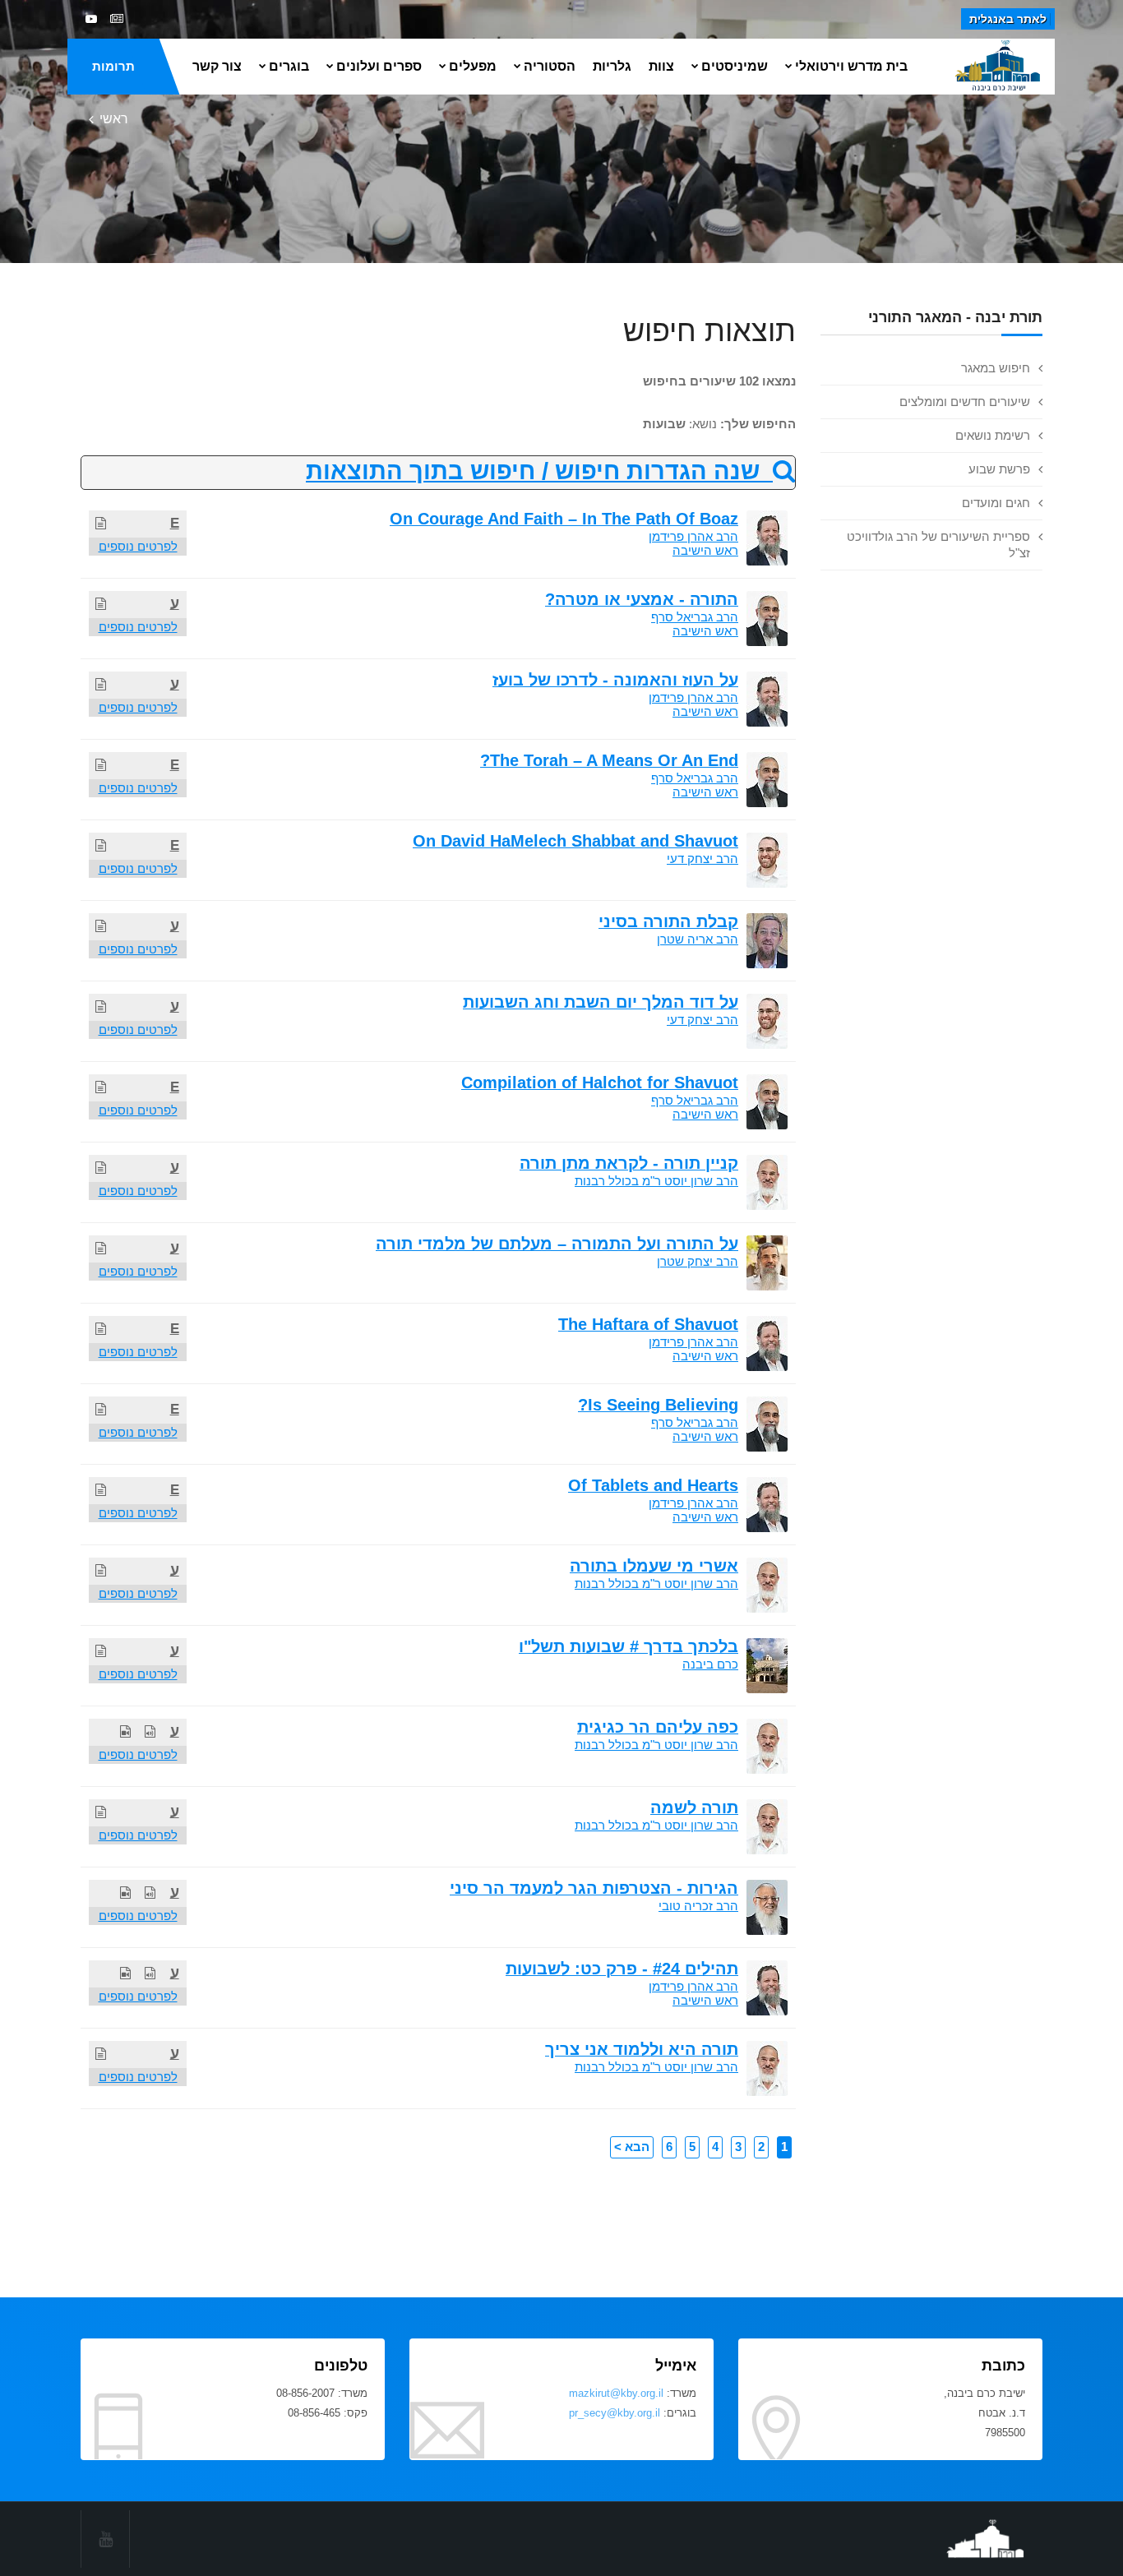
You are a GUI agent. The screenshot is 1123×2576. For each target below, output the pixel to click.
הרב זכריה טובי (698, 1906)
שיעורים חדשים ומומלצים (965, 402)
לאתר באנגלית (1008, 19)
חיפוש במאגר (996, 368)
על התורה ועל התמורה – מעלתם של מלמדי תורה (557, 1244)
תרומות (113, 66)
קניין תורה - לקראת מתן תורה (629, 1163)
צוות (661, 66)
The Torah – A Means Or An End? (609, 760)
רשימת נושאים (993, 435)
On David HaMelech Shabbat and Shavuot (575, 841)
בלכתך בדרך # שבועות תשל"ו (629, 1646)
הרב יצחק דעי (702, 859)
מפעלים (473, 66)
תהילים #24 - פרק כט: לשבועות (622, 1969)
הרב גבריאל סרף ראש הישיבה (695, 624)
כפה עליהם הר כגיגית (658, 1727)
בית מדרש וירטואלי (851, 66)
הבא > (632, 2147)
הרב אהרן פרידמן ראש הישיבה (693, 543)
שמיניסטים (735, 66)
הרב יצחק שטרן (698, 1261)
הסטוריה (550, 66)
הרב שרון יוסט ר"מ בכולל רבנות (656, 1181)
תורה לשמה (694, 1807)
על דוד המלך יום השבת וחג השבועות (601, 1002)
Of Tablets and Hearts (653, 1485)
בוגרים (289, 66)
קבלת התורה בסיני (668, 921)
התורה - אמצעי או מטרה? (642, 599)
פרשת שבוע (999, 469)
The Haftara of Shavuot (648, 1324)
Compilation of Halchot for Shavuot (600, 1083)
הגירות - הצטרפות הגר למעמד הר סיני (594, 1888)
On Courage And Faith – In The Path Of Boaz (564, 519)
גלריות (612, 66)
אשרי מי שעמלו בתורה (654, 1566)
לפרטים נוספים (138, 546)
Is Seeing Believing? (658, 1405)
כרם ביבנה (710, 1664)
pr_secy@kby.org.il (615, 2413)
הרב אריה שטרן (698, 939)
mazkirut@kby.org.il (616, 2393)
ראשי (114, 119)
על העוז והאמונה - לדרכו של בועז (615, 680)
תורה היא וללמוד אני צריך (642, 2049)
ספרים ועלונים (379, 66)
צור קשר (217, 66)
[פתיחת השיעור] (101, 523)
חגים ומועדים (996, 503)
